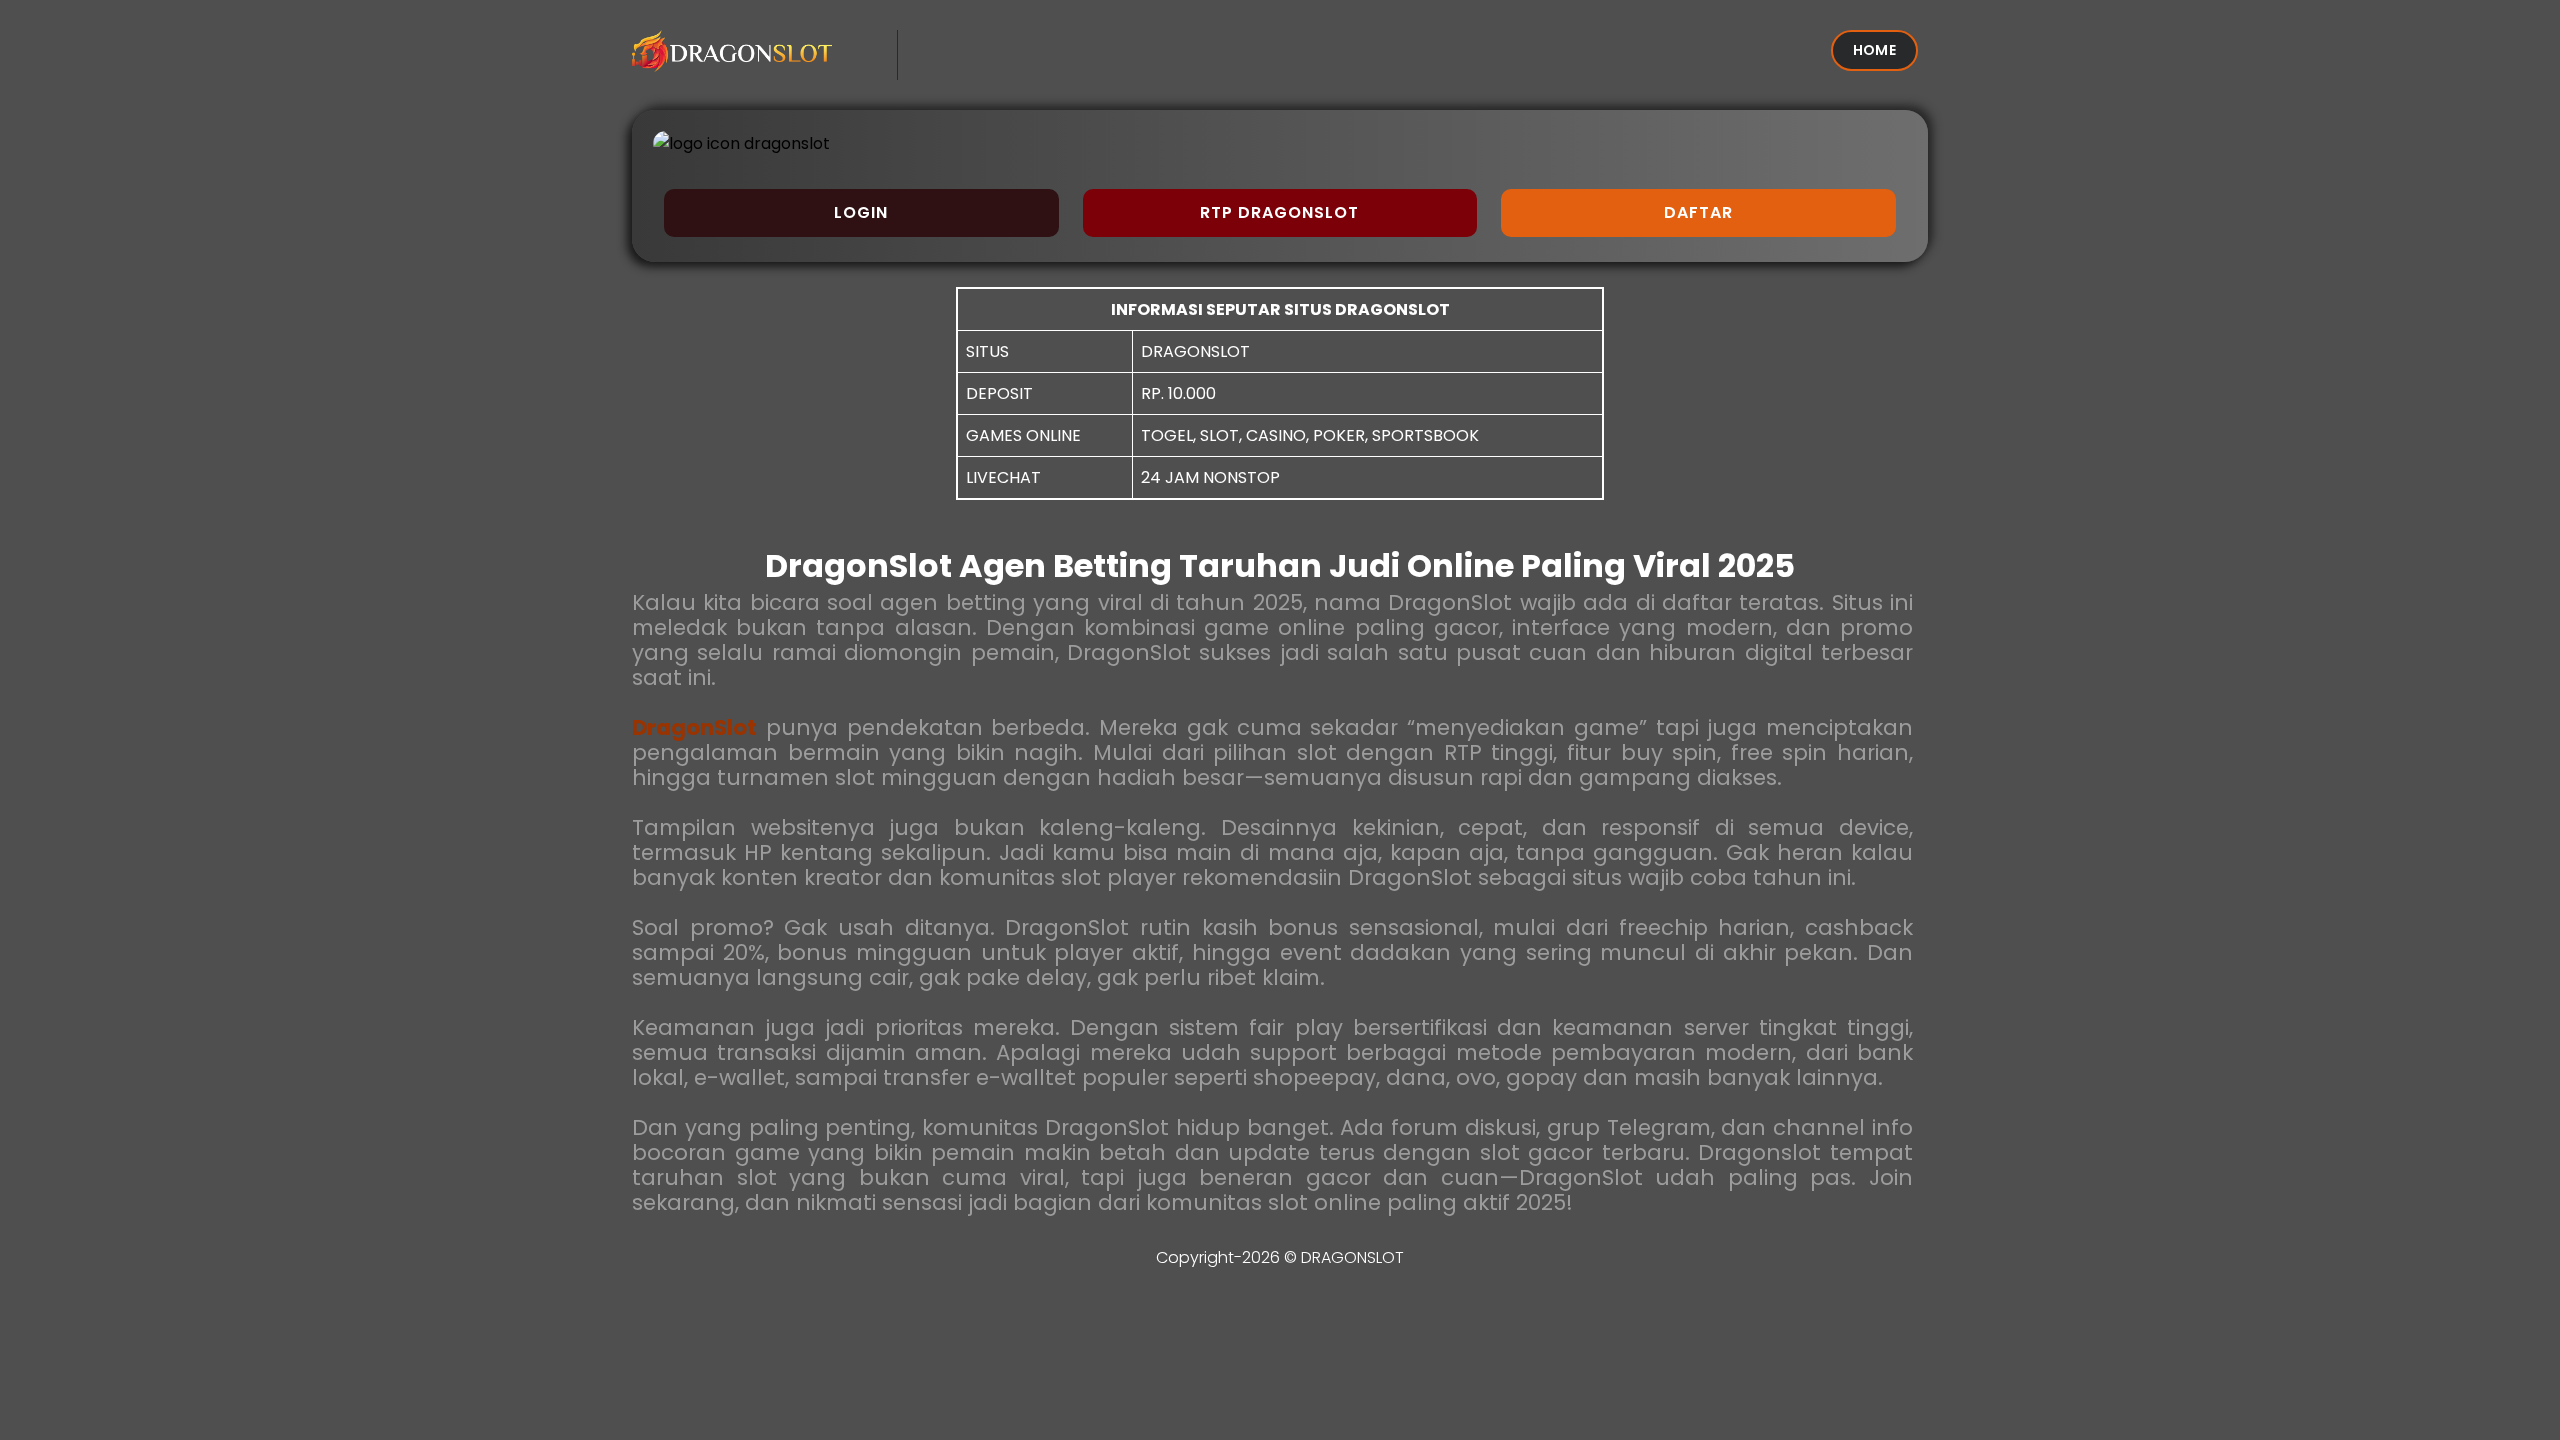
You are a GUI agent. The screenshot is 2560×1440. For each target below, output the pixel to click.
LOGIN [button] (861, 212)
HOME (1874, 50)
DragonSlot (694, 727)
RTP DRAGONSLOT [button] (1279, 212)
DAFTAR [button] (1698, 212)
